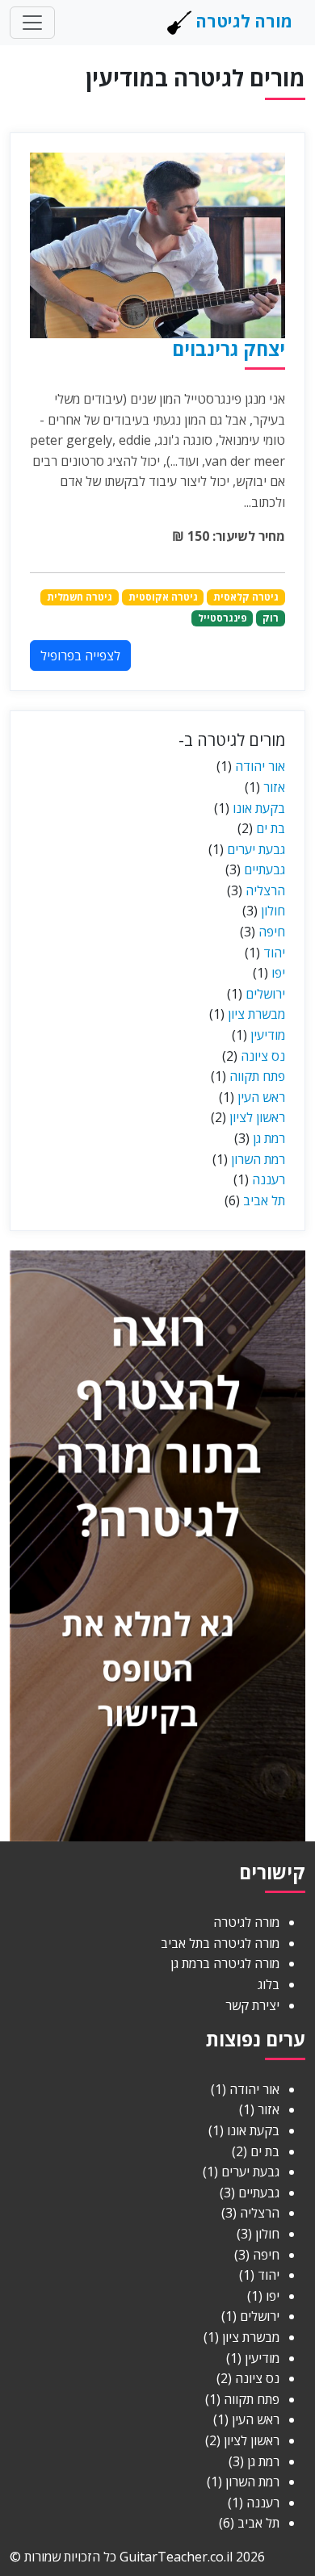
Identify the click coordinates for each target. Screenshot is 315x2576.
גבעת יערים (256, 849)
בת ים (271, 828)
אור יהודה (260, 766)
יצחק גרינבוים (229, 349)
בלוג (269, 1984)
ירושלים (265, 994)
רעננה (269, 1179)
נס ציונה (263, 1056)
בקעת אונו (259, 808)
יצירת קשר (252, 2005)
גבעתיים (265, 869)
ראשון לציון (257, 1117)
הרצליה (265, 890)
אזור (274, 787)
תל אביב (264, 1200)
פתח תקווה (257, 1076)
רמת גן (269, 1138)
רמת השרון (258, 1159)
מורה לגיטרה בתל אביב (220, 1943)
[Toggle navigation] (32, 23)
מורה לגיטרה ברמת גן (225, 1963)
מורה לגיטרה (242, 21)
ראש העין (261, 1097)
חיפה (272, 932)
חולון (273, 911)
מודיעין (268, 1035)
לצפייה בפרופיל (80, 656)
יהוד (274, 953)
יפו (278, 973)
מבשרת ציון (256, 1014)
